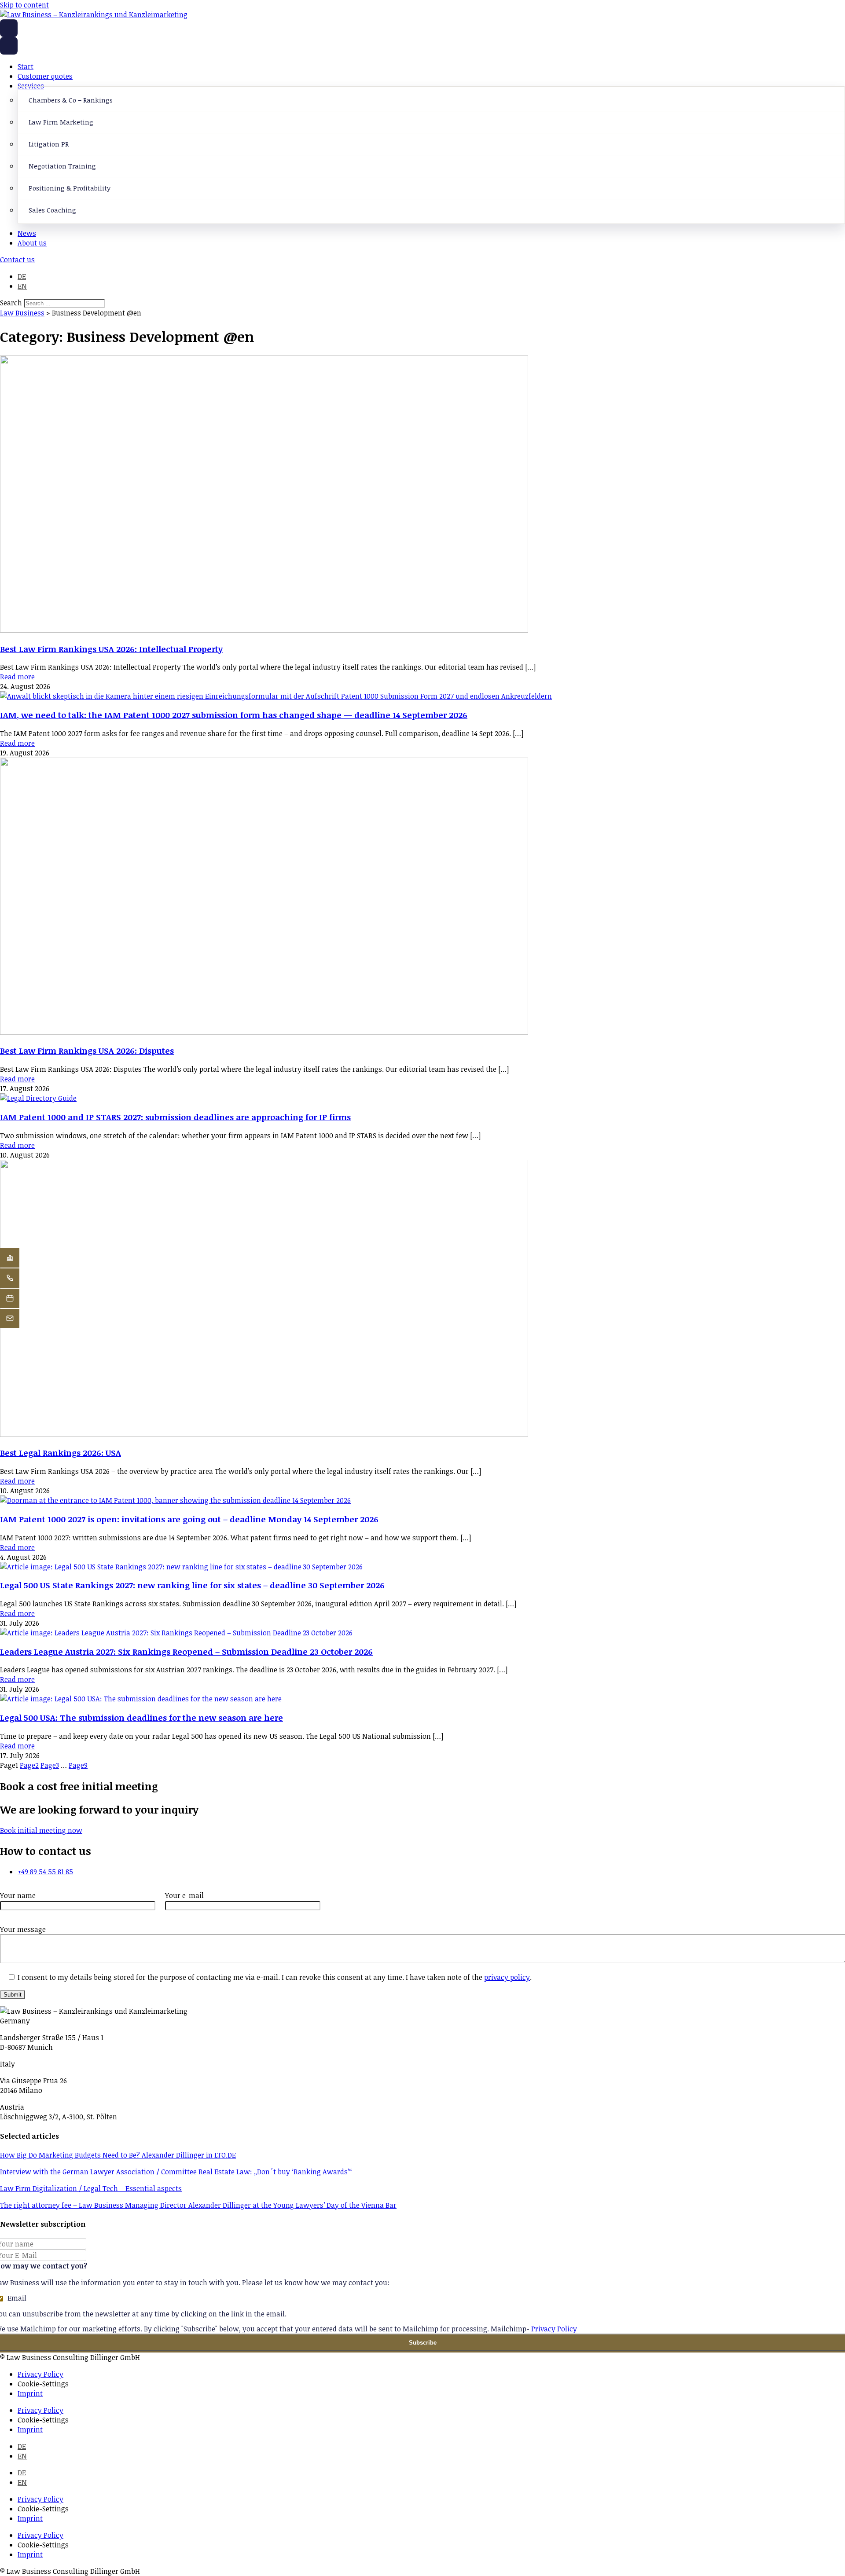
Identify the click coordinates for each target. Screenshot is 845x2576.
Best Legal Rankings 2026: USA (61, 1453)
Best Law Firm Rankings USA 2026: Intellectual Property (111, 649)
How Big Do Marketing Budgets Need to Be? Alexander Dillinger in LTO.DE (118, 2155)
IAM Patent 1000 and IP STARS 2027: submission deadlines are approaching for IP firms (175, 1117)
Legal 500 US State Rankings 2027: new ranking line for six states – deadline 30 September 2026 (192, 1585)
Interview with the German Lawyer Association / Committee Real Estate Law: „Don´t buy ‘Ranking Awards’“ (176, 2172)
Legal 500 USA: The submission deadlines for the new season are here (141, 1717)
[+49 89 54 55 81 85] (10, 1278)
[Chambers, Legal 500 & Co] (10, 1258)
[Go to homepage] (9, 28)
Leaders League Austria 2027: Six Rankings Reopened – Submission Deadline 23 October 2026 (186, 1651)
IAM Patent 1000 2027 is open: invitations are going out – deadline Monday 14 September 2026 (189, 1519)
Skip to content (24, 5)
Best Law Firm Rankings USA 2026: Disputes (87, 1050)
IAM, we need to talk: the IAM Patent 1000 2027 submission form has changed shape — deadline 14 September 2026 (234, 715)
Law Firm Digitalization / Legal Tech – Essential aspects (91, 2188)
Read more (17, 677)
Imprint (30, 2393)
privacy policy (507, 1977)
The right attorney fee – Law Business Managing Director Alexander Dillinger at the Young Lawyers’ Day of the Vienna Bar (198, 2205)
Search (11, 303)
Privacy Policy (554, 2329)
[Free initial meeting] (10, 1298)
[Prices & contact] (10, 1319)
